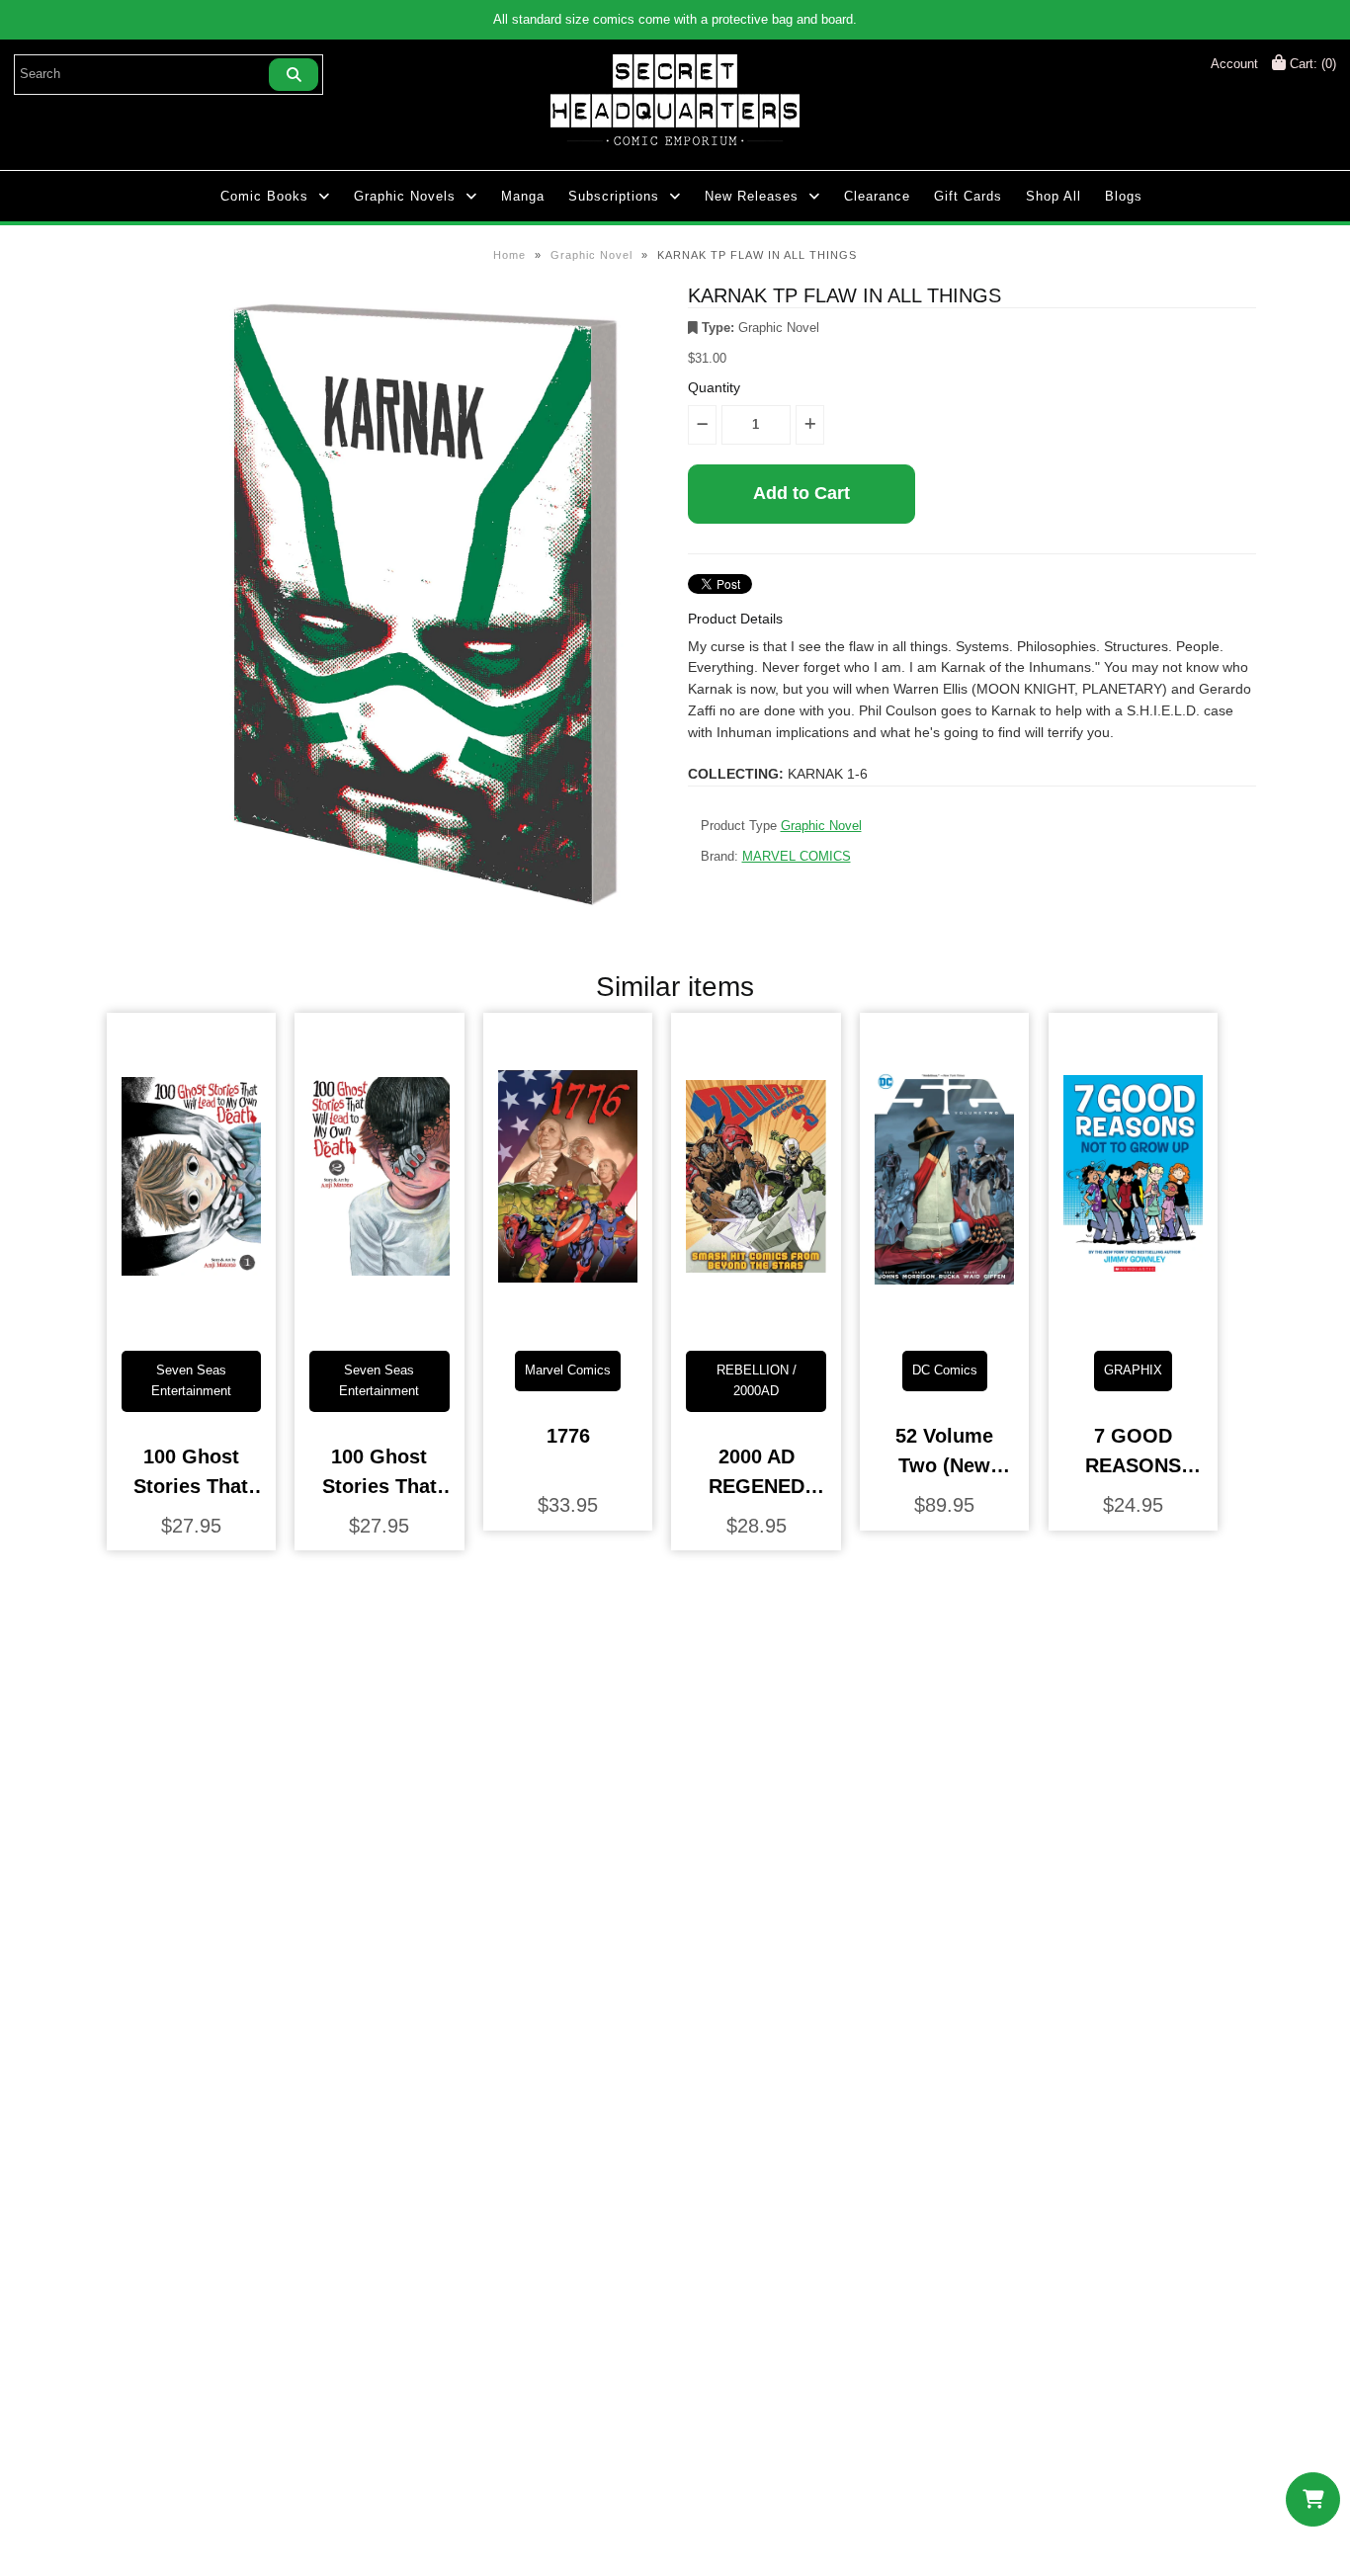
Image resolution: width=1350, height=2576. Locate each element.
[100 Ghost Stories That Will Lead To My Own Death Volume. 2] (379, 1320)
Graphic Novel (591, 255)
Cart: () (1311, 64)
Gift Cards (968, 196)
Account (1234, 64)
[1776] (568, 1320)
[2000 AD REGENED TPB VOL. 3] (756, 1320)
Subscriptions (614, 196)
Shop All (1054, 196)
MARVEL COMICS (797, 856)
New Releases (752, 196)
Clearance (877, 196)
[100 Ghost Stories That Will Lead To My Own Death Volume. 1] (191, 1320)
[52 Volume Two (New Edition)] (944, 1320)
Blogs (1124, 196)
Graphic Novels (405, 196)
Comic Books (264, 196)
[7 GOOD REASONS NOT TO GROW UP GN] (1133, 1320)
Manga (523, 196)
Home (509, 255)
